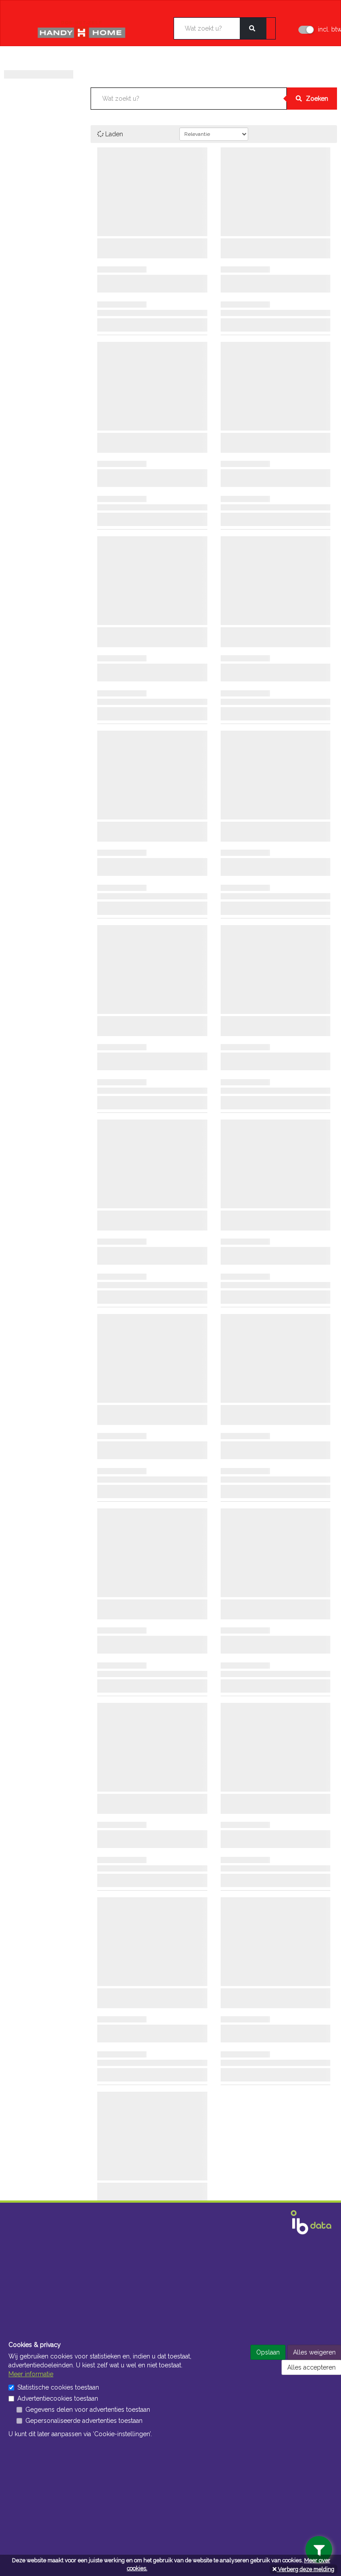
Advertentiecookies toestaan (58, 2398)
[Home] (94, 30)
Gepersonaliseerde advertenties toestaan (84, 2421)
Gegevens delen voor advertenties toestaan (88, 2410)
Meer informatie (31, 2374)
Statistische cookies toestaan (58, 2387)
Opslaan (268, 2352)
